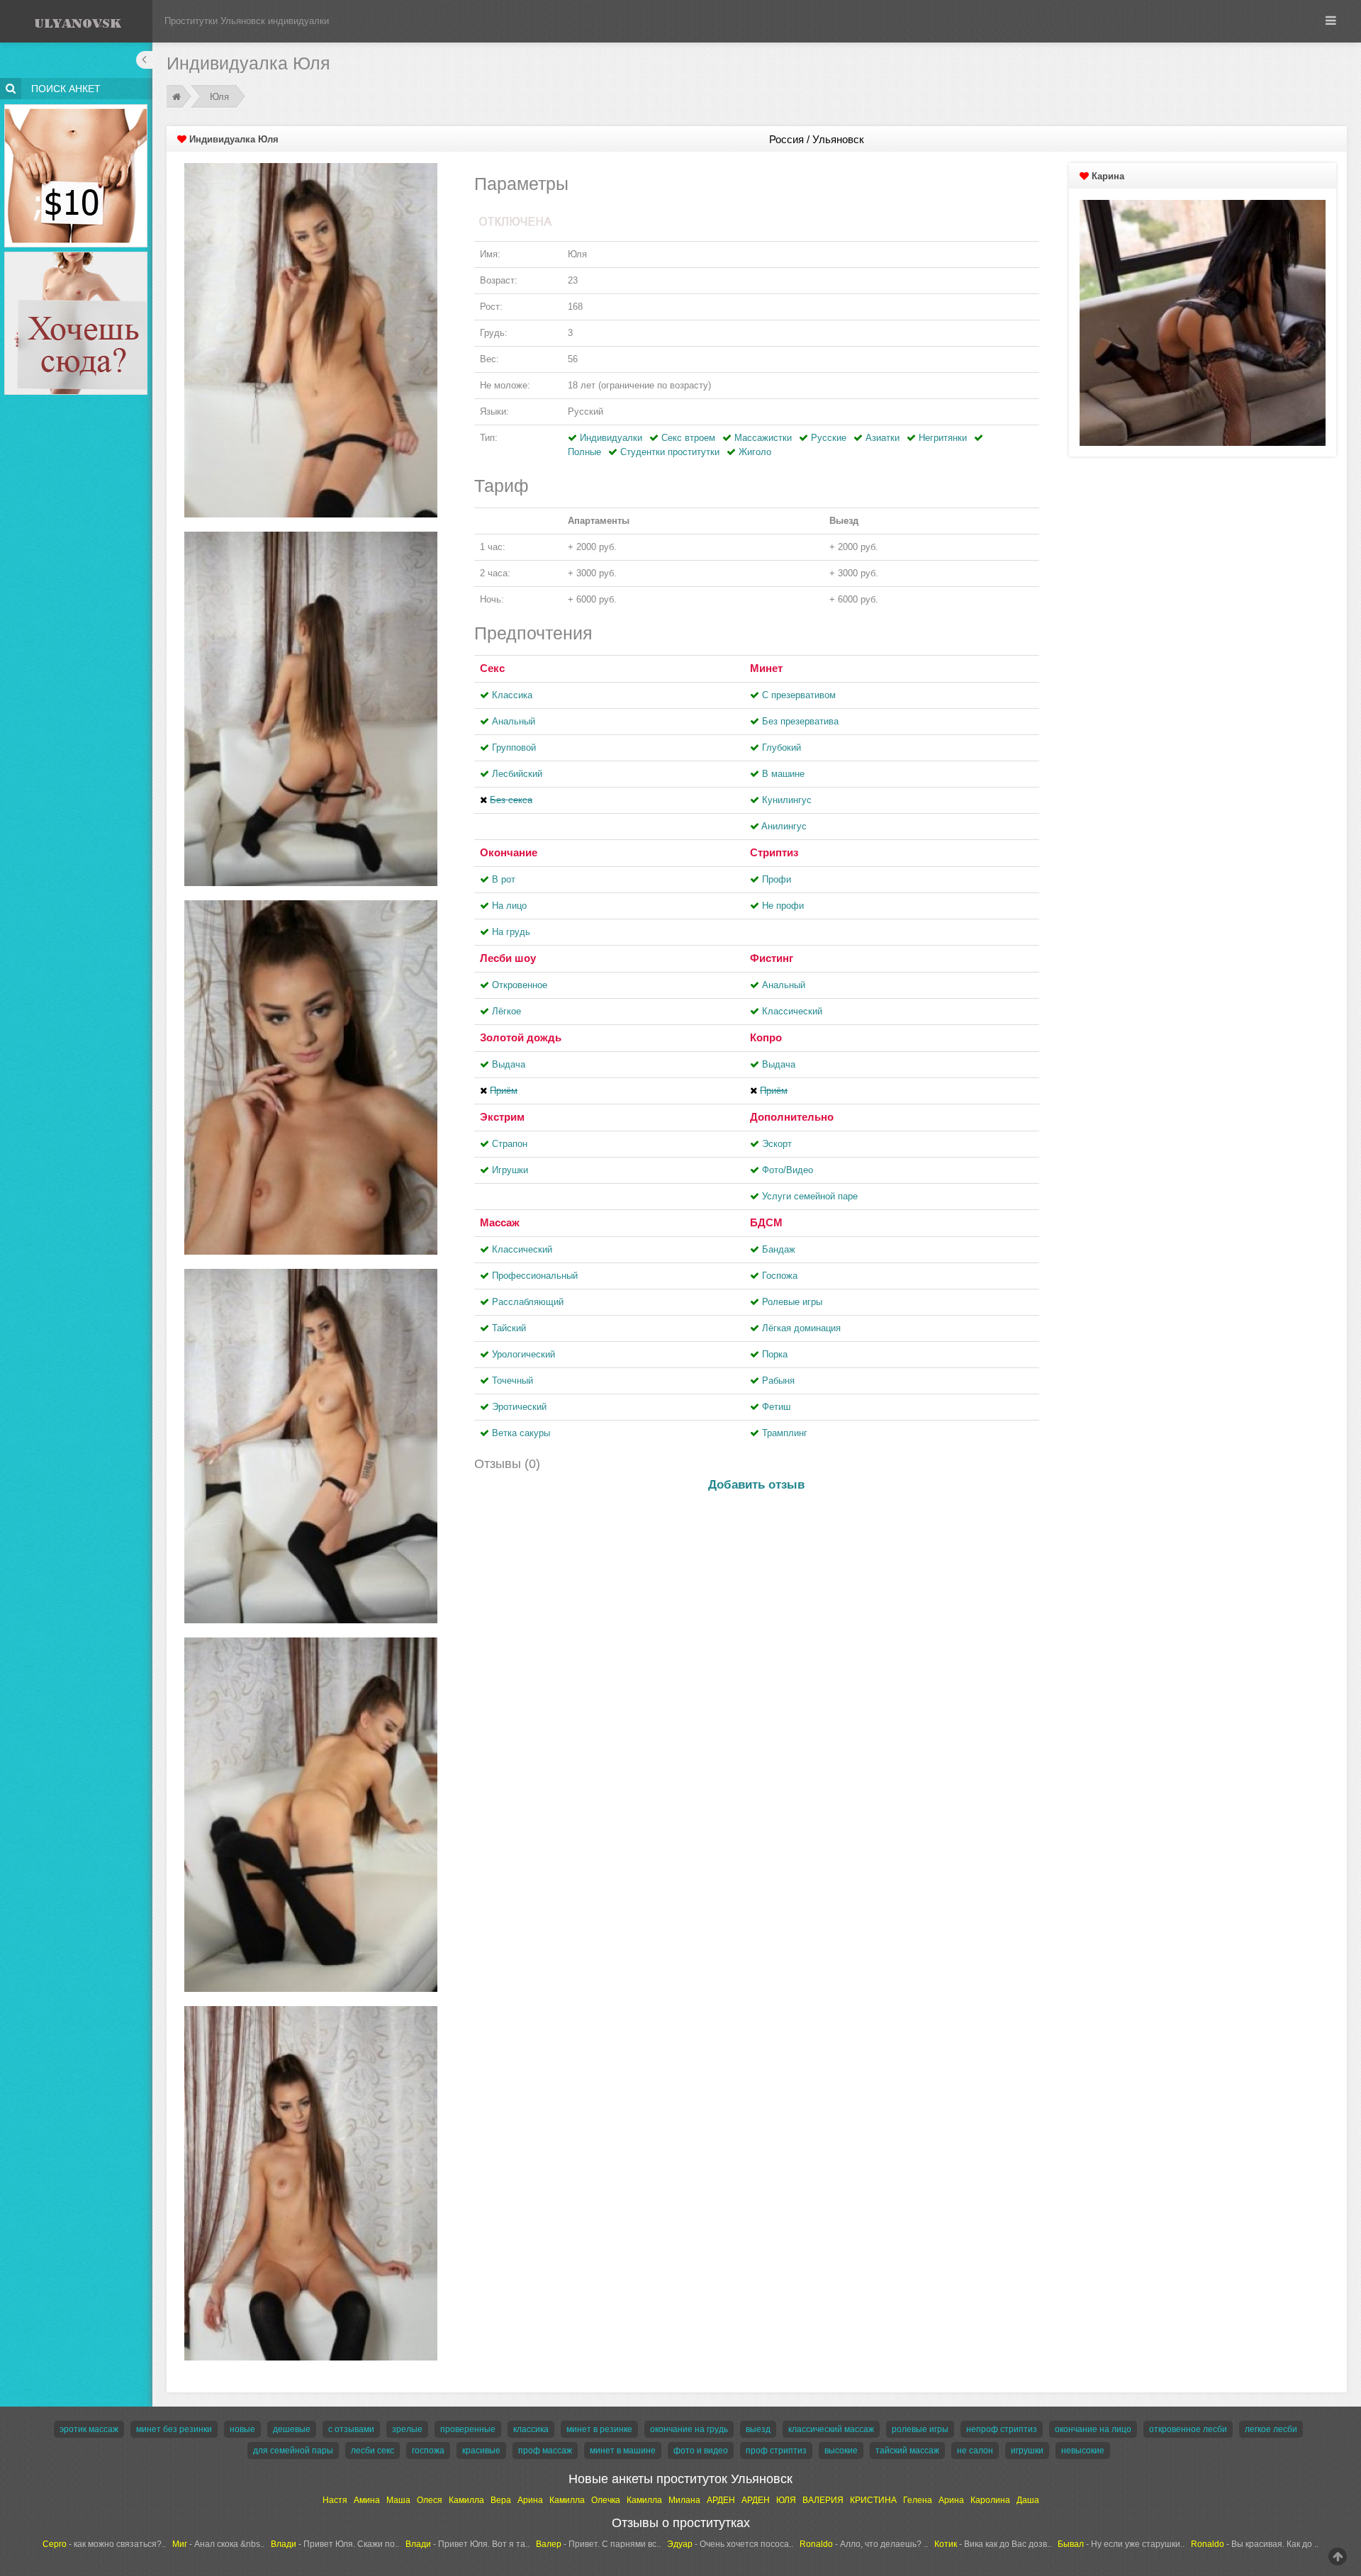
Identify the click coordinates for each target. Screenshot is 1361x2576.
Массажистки (763, 438)
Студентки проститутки (670, 452)
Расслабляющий (528, 1302)
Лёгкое (506, 1011)
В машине (783, 774)
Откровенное (520, 985)
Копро (766, 1037)
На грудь (511, 932)
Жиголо (755, 452)
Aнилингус (784, 826)
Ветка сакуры (521, 1433)
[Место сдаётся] (76, 254)
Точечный (513, 1381)
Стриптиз (774, 852)
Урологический (523, 1354)
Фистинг (772, 958)
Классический (792, 1011)
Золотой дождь (521, 1037)
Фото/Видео (788, 1170)
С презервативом (799, 695)
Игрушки (510, 1170)
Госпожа (780, 1276)
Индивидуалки (611, 438)
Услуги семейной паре (810, 1196)
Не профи (783, 906)
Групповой (514, 747)
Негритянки (943, 438)
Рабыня (778, 1381)
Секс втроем (688, 438)
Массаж (500, 1222)
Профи (777, 879)
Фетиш (776, 1407)
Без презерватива (800, 721)
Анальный (514, 721)
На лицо (509, 906)
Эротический (519, 1407)
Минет (766, 668)
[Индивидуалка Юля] (311, 339)
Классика (512, 695)
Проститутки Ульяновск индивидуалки (247, 21)
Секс (492, 668)
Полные (584, 452)
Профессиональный (535, 1276)
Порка (775, 1354)
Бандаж (779, 1249)
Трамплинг (785, 1433)
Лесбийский (517, 774)
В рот (504, 879)
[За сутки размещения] (76, 107)
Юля (221, 97)
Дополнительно (792, 1117)
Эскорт (777, 1144)
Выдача (509, 1064)
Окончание (509, 852)
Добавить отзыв (756, 1485)
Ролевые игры (792, 1302)
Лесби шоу (508, 958)
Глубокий (782, 747)
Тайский (509, 1328)
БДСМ (766, 1222)
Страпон (510, 1144)
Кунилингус (787, 800)
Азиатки (883, 438)
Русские (829, 438)
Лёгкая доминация (801, 1328)
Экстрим (502, 1117)
